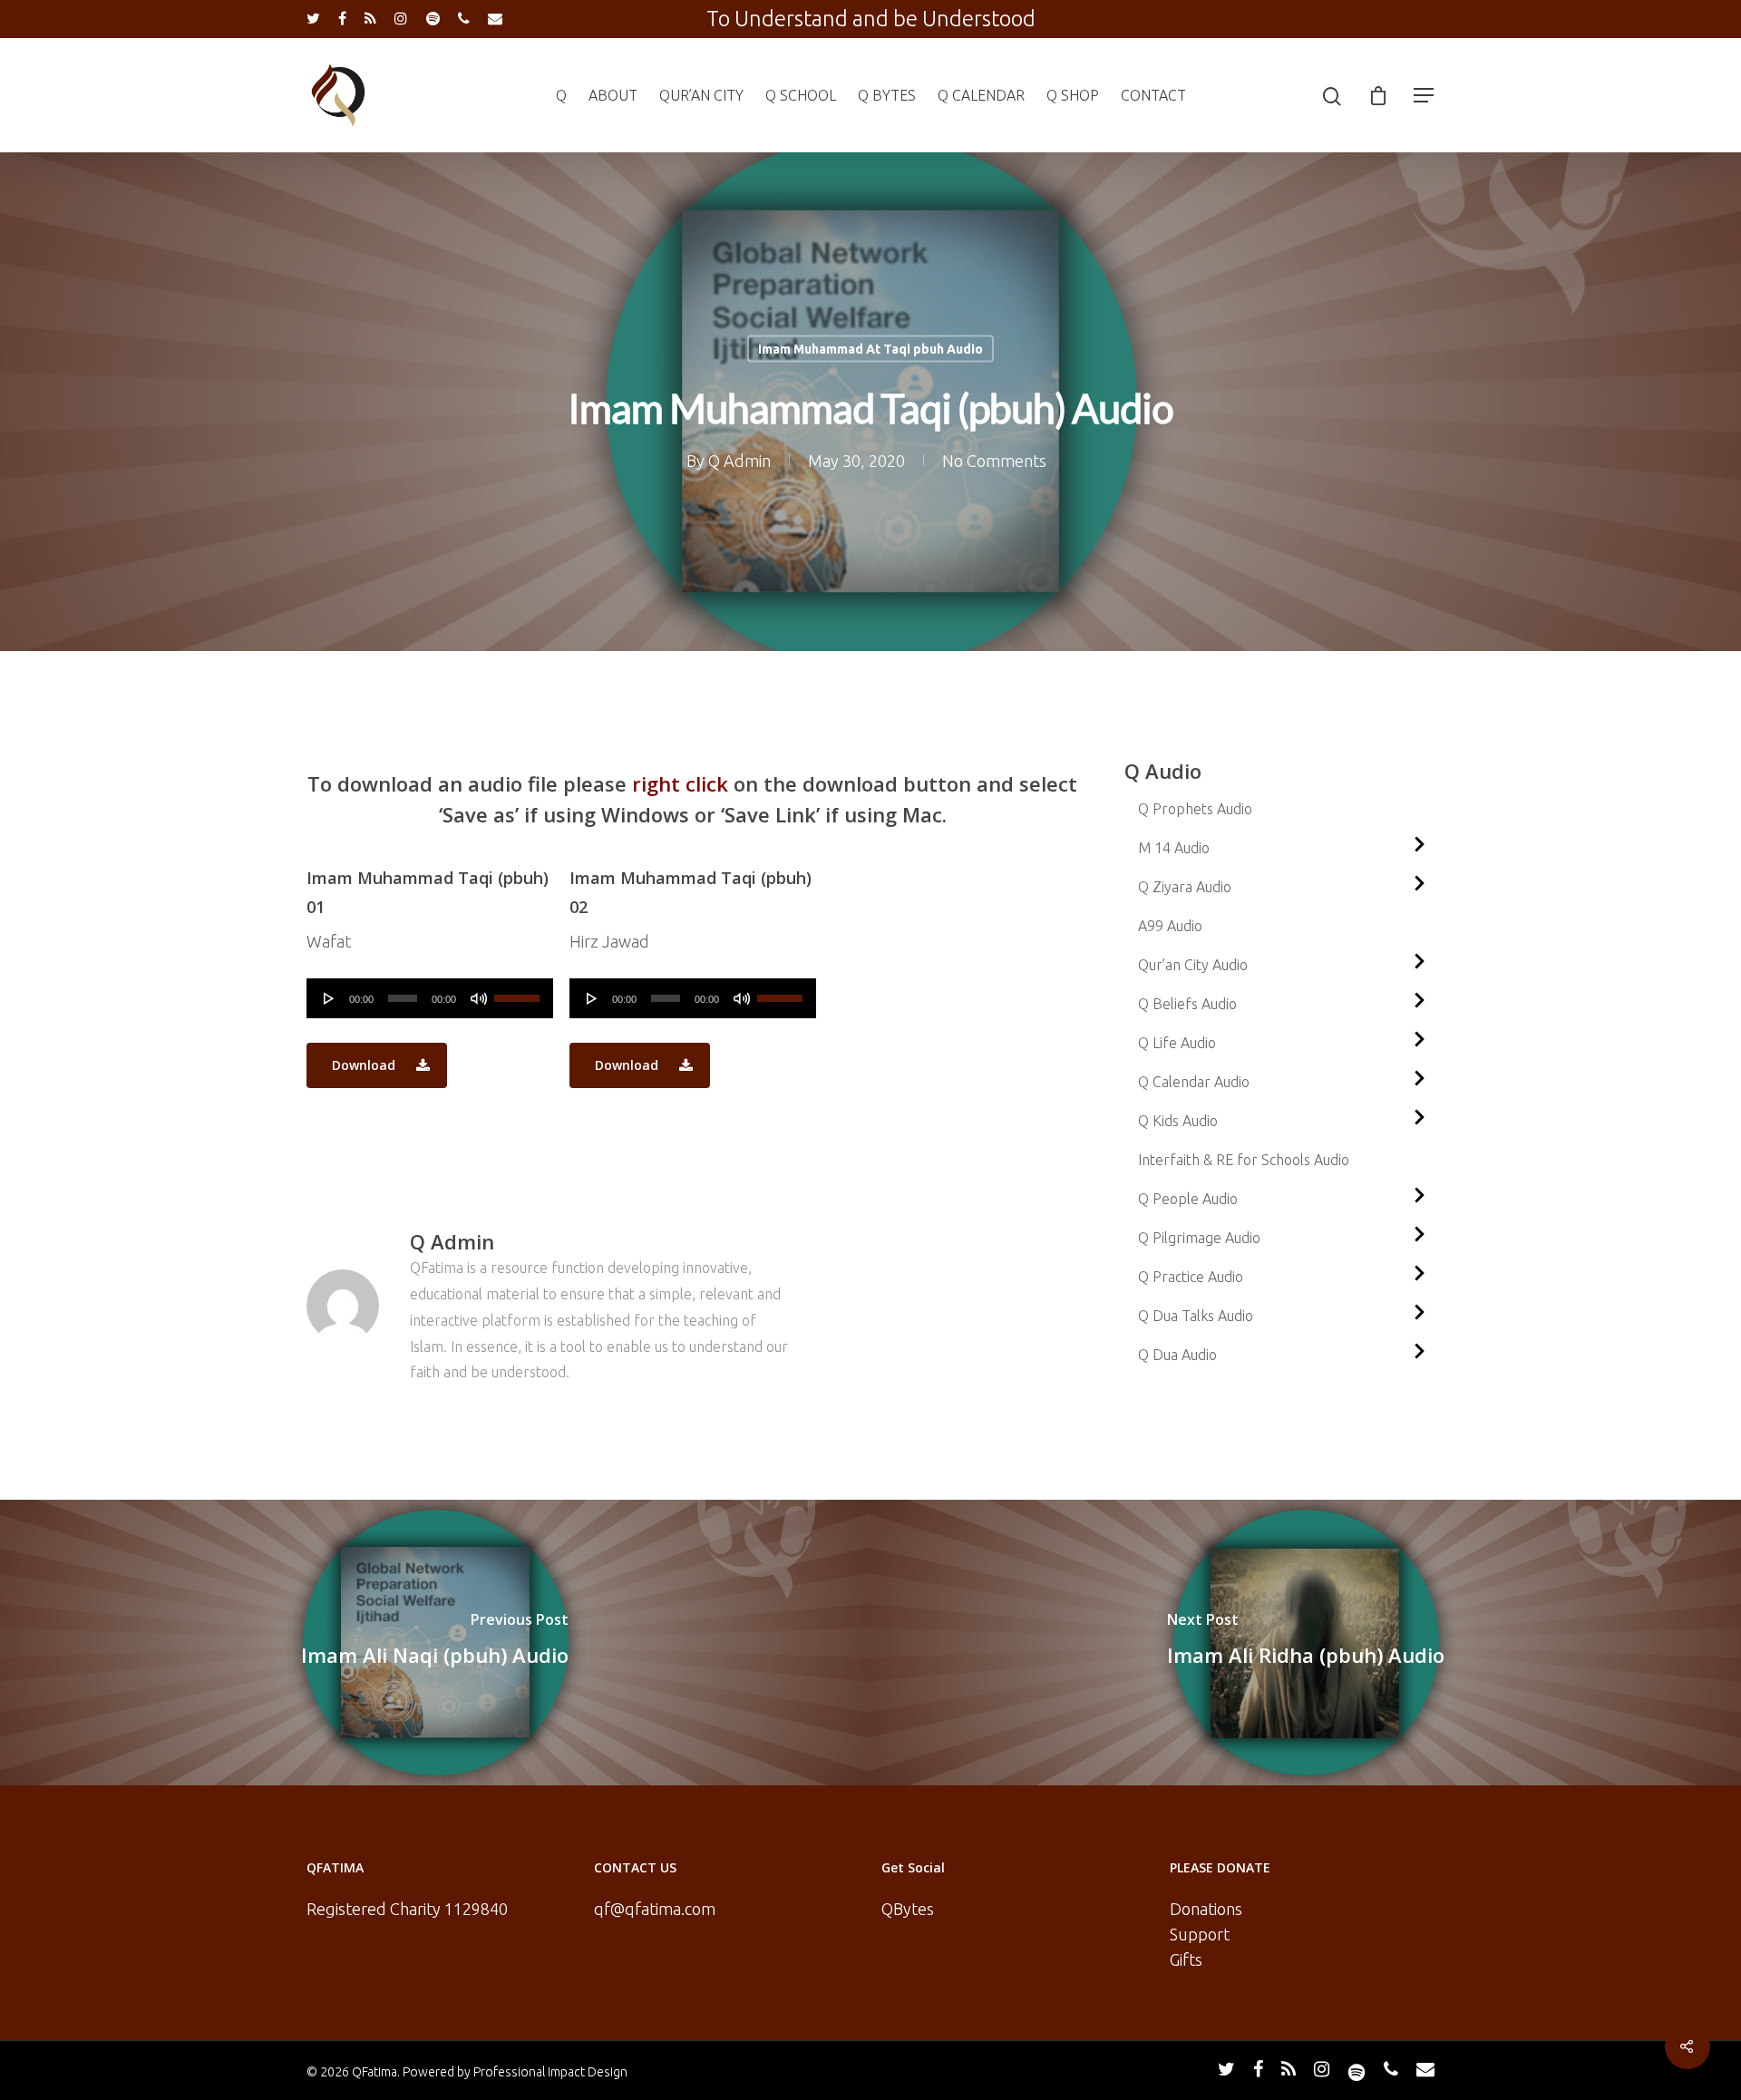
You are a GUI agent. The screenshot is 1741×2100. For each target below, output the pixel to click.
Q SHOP (1073, 95)
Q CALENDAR (981, 95)
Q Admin (739, 461)
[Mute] (479, 998)
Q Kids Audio (1178, 1121)
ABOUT (613, 95)
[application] (430, 998)
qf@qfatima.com (655, 1909)
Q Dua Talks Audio (1196, 1316)
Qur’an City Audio (1193, 965)
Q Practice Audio (1191, 1277)
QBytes (908, 1909)
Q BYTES (887, 95)
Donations (1206, 1909)
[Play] (329, 998)
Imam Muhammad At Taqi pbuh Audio (870, 349)
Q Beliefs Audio (1187, 1004)
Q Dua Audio (1177, 1355)
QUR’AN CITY (701, 95)
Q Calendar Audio (1194, 1082)
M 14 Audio (1174, 848)
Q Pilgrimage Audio (1199, 1238)
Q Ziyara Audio (1185, 887)
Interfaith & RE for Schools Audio (1244, 1160)
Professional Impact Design (550, 2072)
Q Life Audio (1177, 1043)
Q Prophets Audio (1195, 809)
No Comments (994, 461)
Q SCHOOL (801, 95)
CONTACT (1153, 95)
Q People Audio (1188, 1199)
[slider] (519, 992)
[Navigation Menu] (1425, 95)
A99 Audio (1170, 926)
